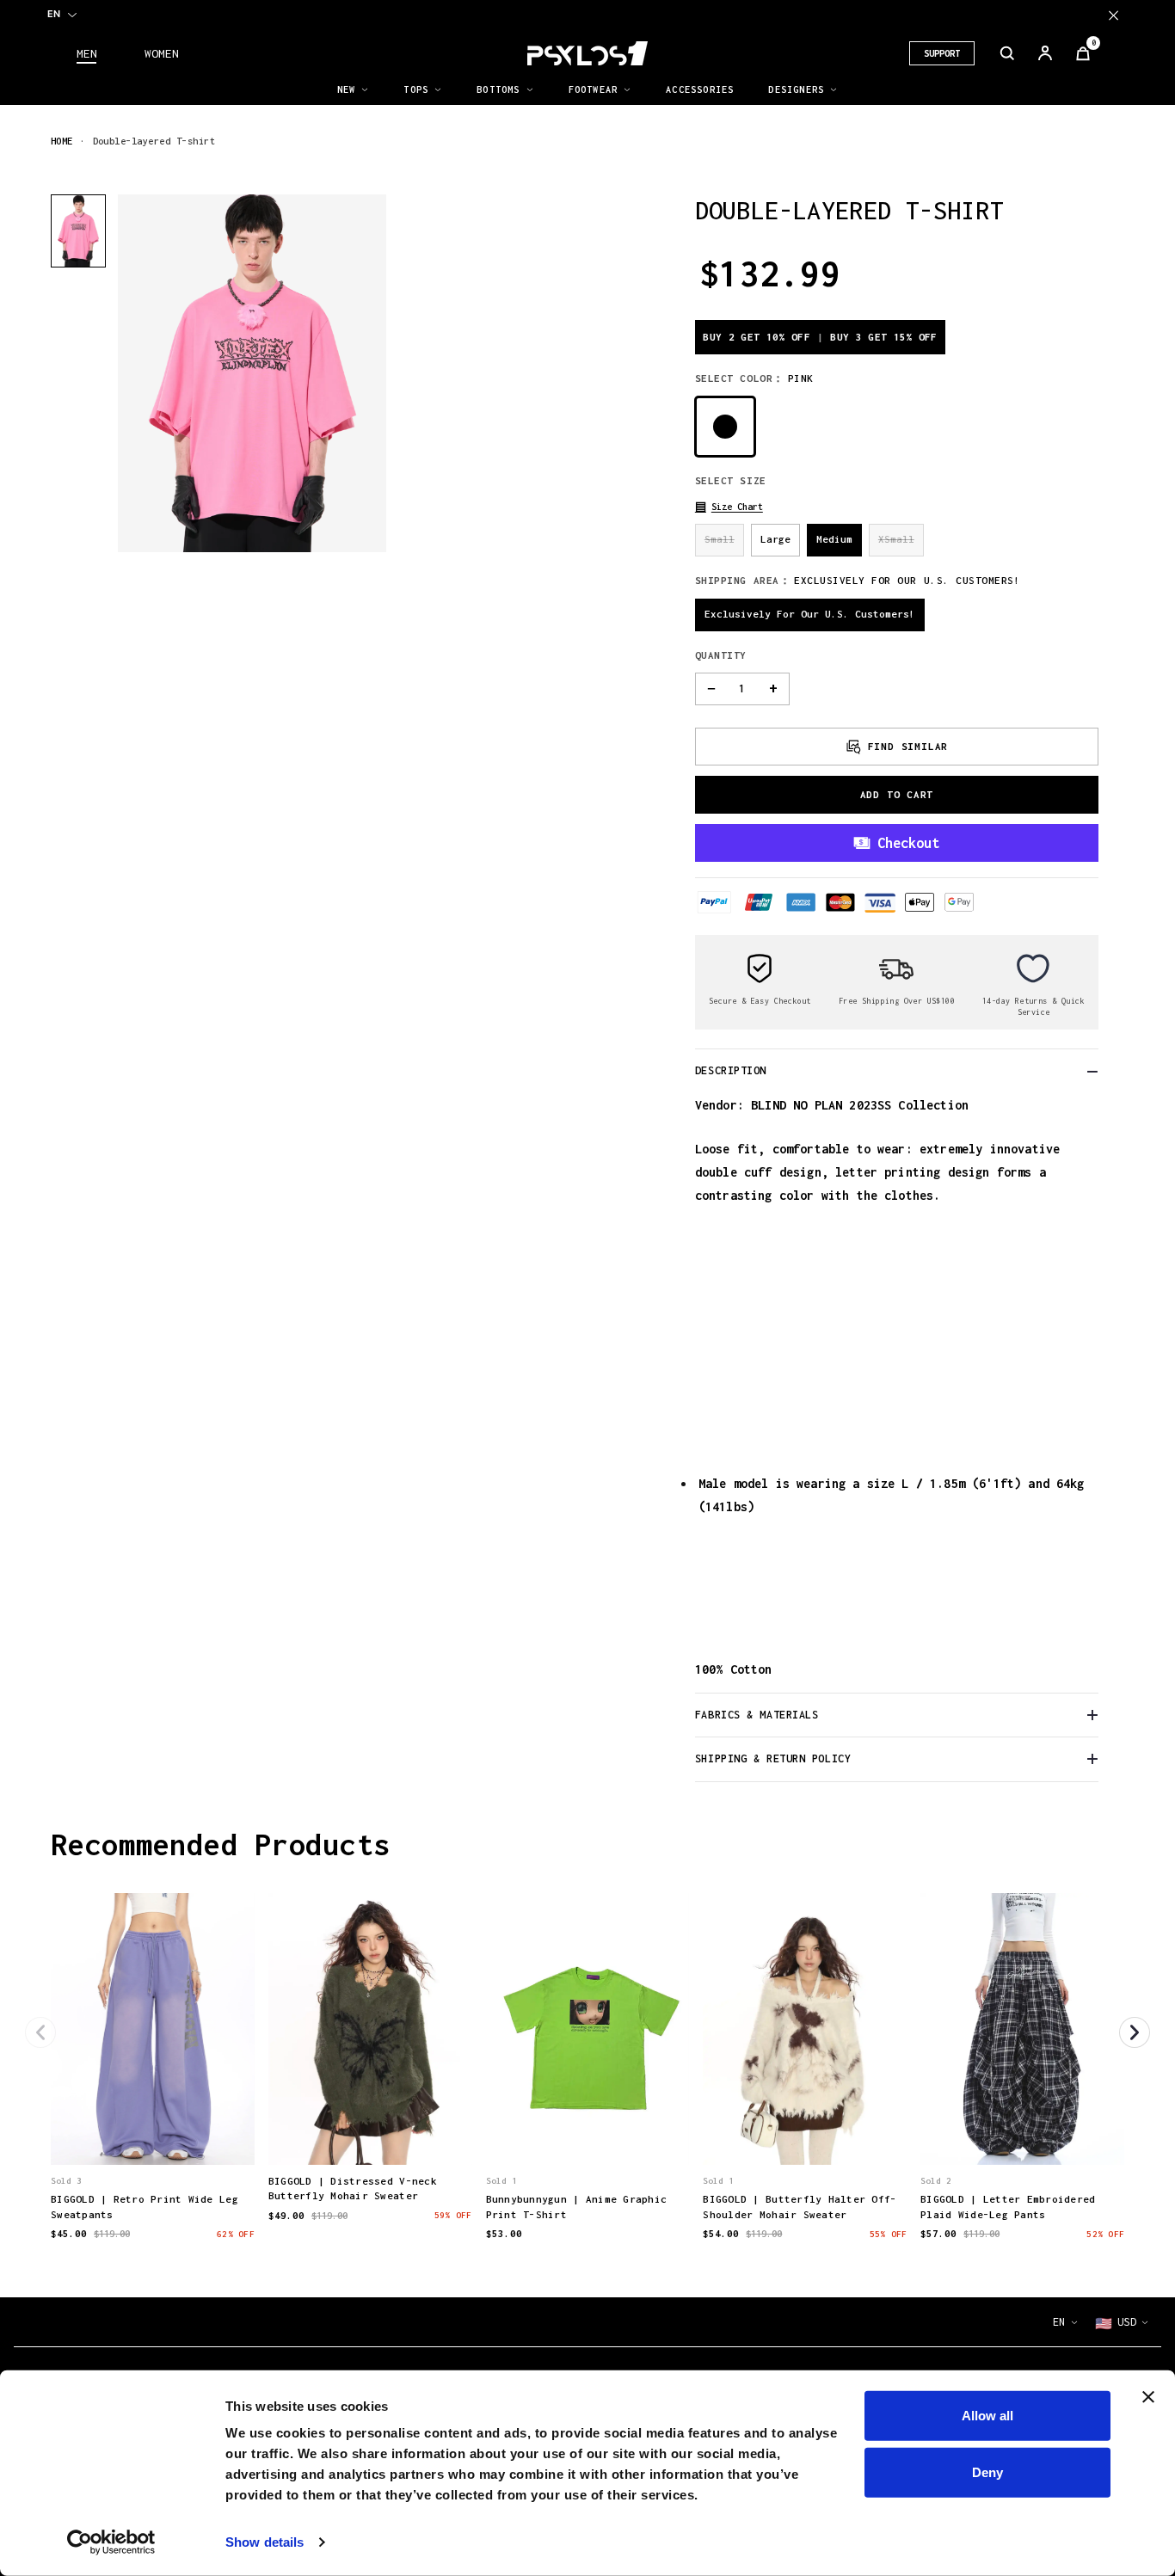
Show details (265, 2542)
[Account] (1045, 53)
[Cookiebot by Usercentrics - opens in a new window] (111, 2542)
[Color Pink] (725, 427)
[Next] (1135, 2032)
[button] (729, 507)
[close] (1113, 15)
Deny (987, 2471)
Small (720, 539)
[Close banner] (1148, 2397)
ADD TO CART (897, 794)
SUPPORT (942, 53)
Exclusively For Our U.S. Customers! (810, 614)
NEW (347, 89)
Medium (834, 539)
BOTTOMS (498, 89)
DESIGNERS (796, 89)
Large (775, 539)
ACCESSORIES (700, 89)
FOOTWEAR (594, 89)
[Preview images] (152, 2134)
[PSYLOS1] (587, 53)
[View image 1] (78, 231)
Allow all (987, 2416)
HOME (62, 141)
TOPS (416, 89)
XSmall (896, 539)
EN (54, 14)
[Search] (1007, 53)
